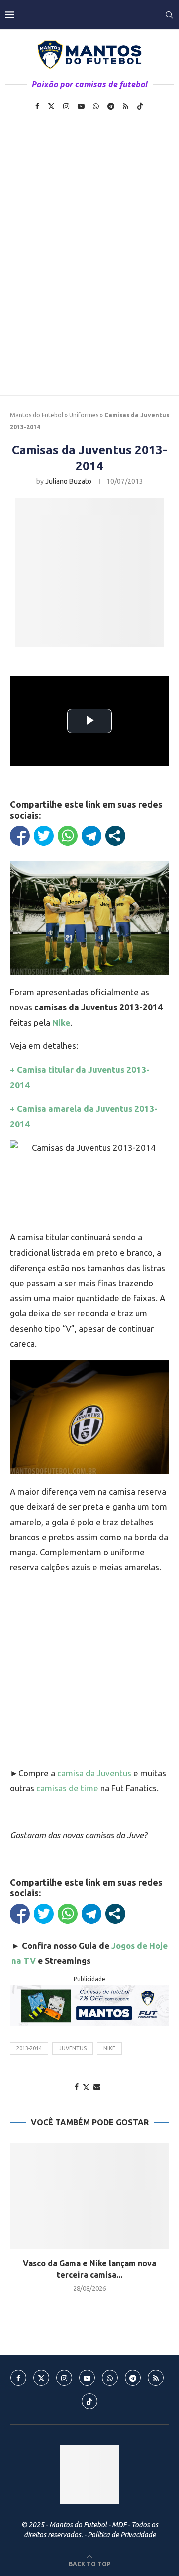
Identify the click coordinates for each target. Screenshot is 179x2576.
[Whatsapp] (96, 106)
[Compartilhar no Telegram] (91, 836)
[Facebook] (37, 106)
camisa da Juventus (94, 1773)
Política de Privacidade (122, 2535)
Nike (109, 2048)
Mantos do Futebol (37, 415)
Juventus (73, 2048)
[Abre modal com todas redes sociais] (115, 836)
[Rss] (126, 106)
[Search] (169, 15)
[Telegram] (111, 106)
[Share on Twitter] (86, 2087)
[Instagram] (66, 106)
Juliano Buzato (68, 481)
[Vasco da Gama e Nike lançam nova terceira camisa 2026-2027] (89, 2196)
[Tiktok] (140, 106)
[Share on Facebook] (77, 2087)
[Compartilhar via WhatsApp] (68, 836)
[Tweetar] (44, 836)
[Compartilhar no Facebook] (20, 836)
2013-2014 (29, 2048)
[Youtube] (81, 106)
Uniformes (84, 415)
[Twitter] (51, 106)
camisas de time (67, 1788)
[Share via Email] (97, 2087)
